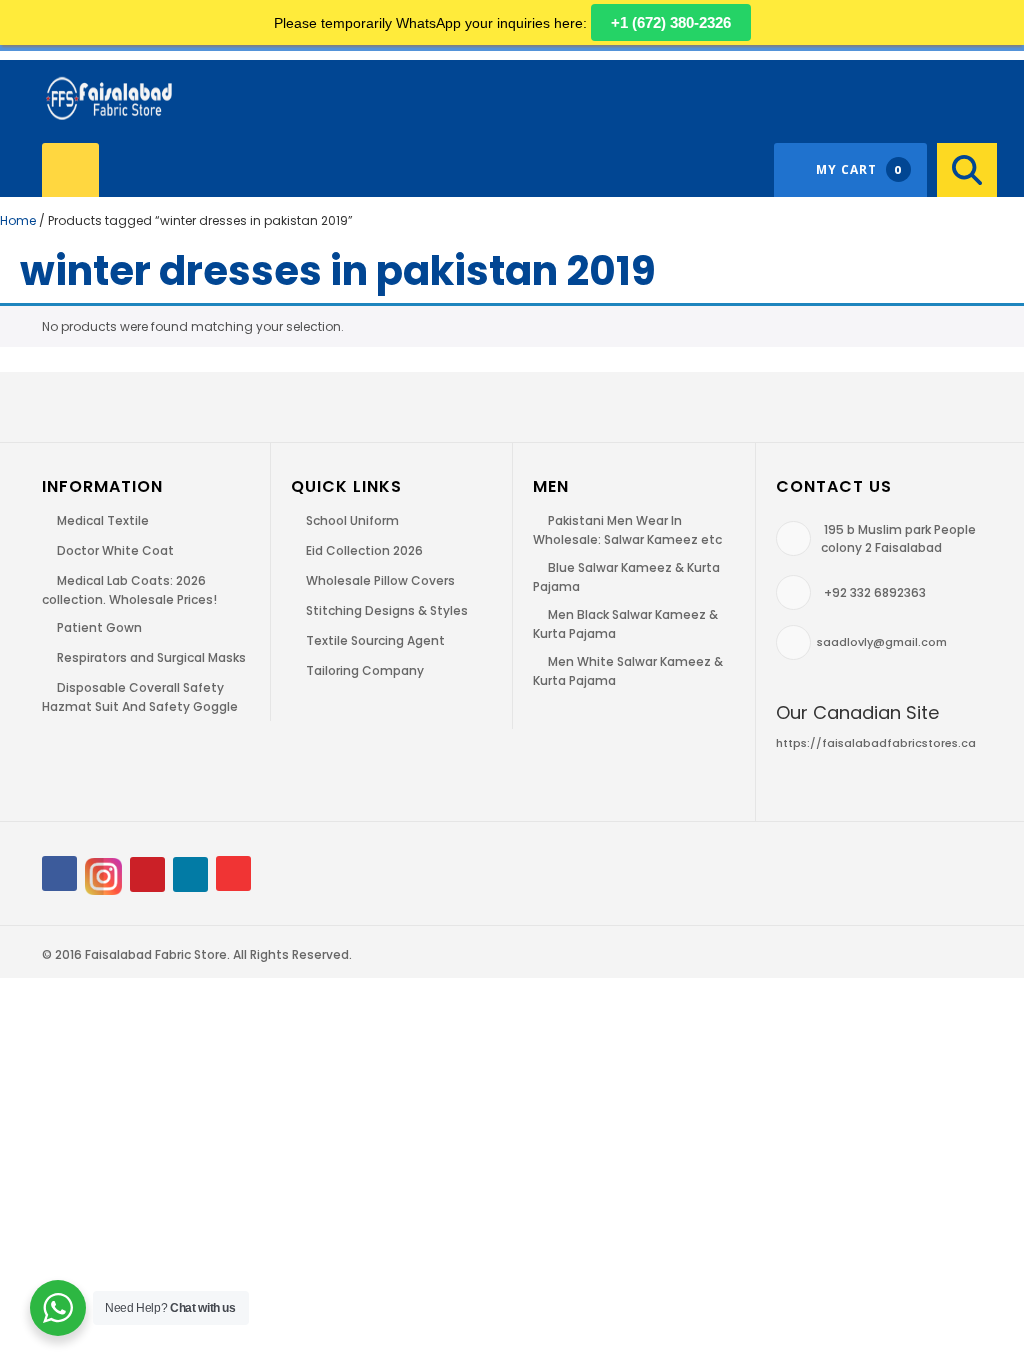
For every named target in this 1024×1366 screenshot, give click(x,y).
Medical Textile (103, 520)
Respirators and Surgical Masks (151, 657)
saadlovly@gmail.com (882, 642)
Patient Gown (99, 627)
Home (18, 220)
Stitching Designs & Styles (387, 610)
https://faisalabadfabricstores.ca (876, 743)
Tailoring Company (365, 670)
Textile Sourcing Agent (375, 640)
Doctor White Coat (115, 550)
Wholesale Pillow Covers (380, 580)
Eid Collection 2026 (364, 550)
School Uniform (352, 520)
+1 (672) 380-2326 (671, 22)
